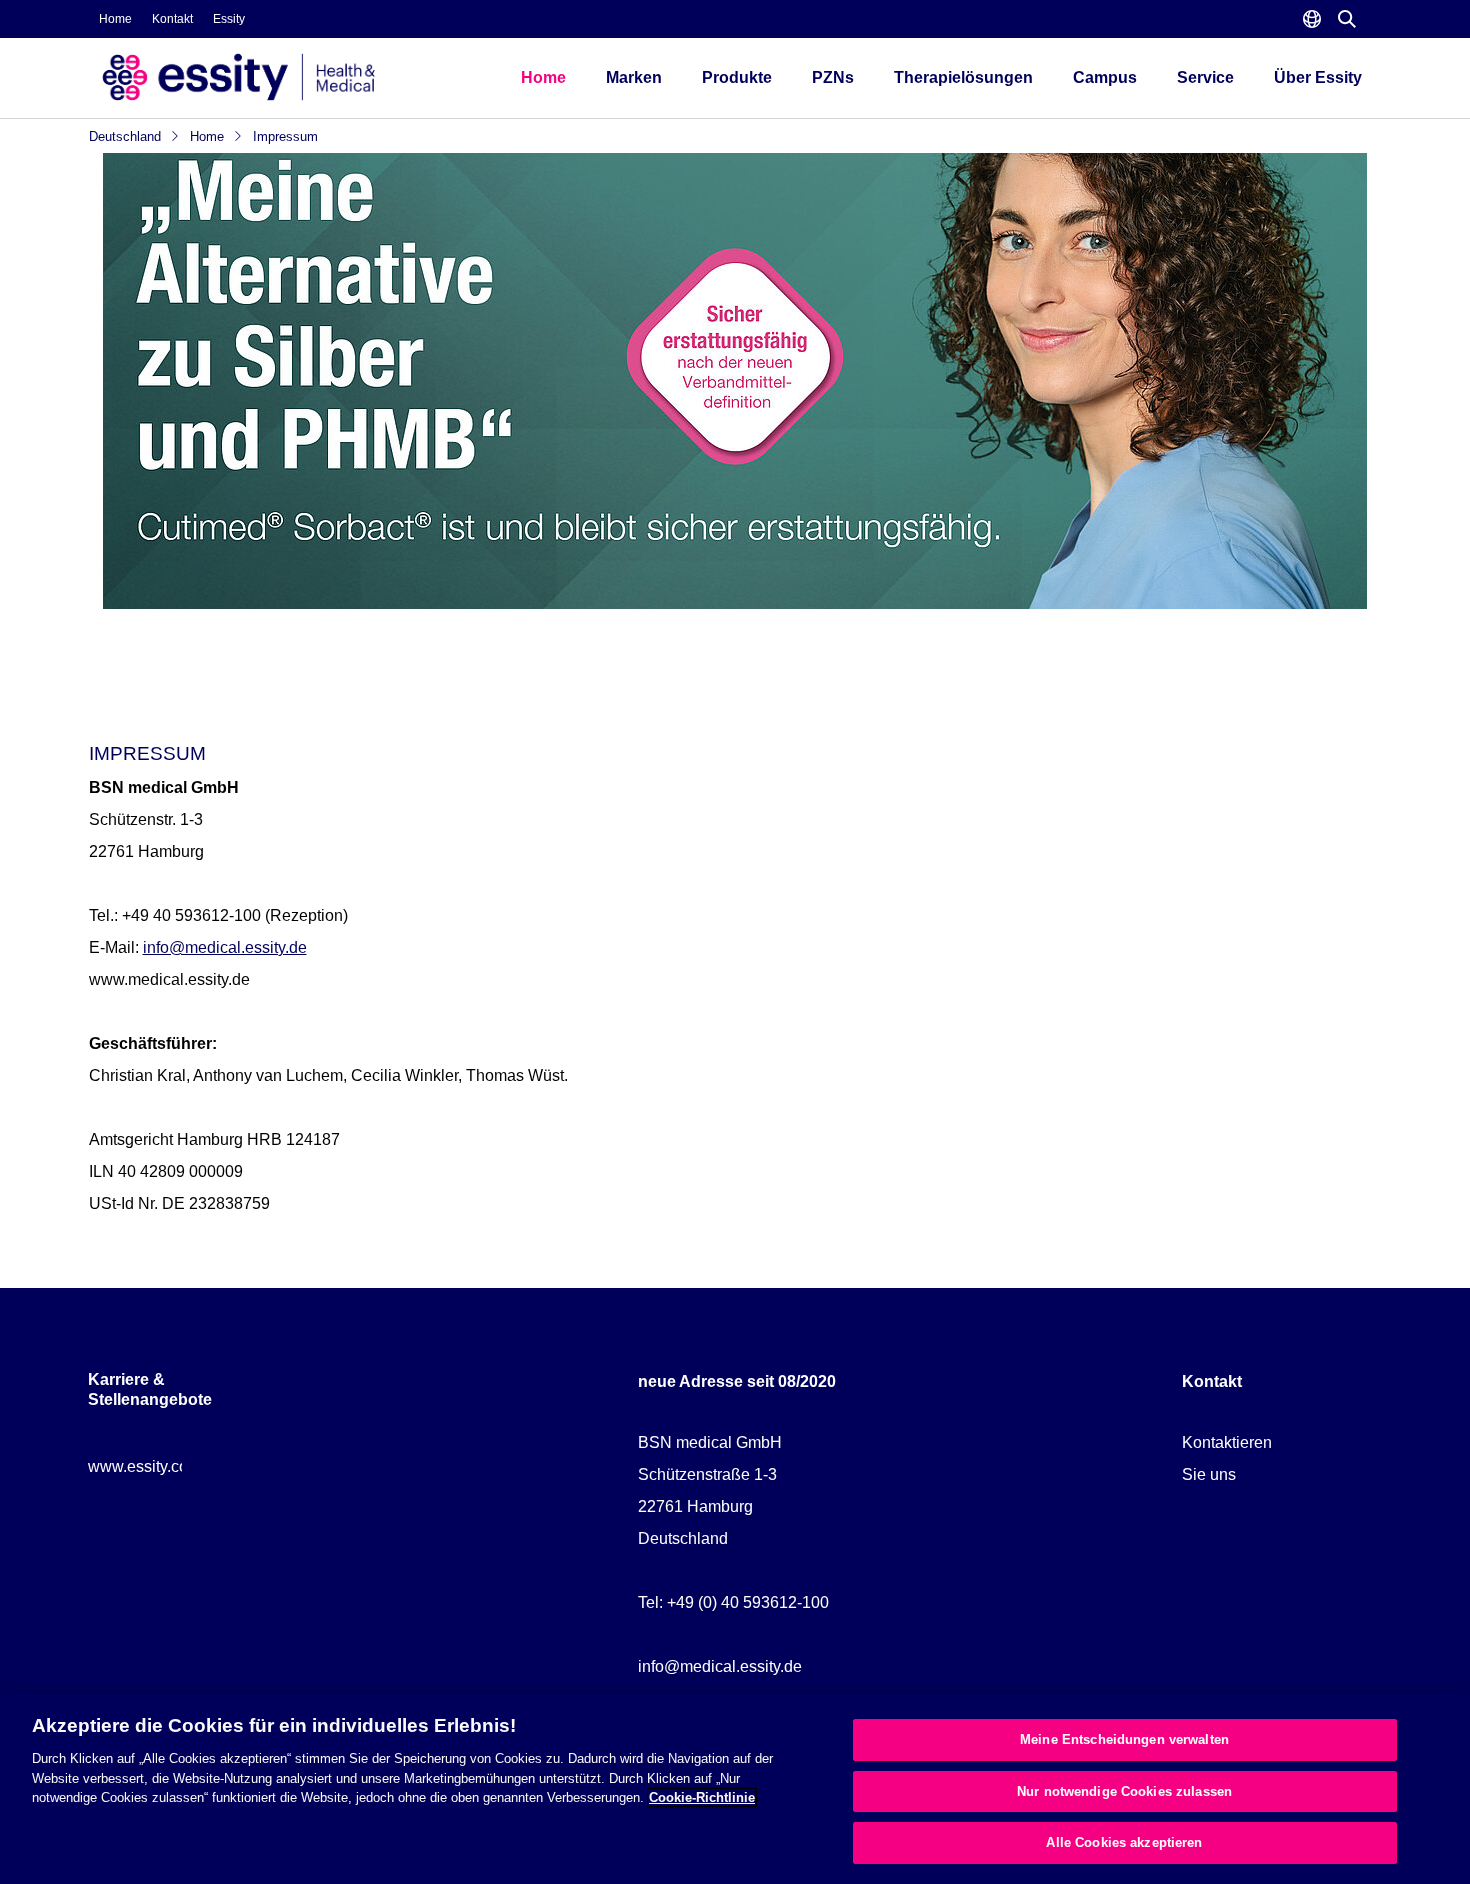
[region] (735, 1789)
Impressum (285, 136)
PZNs (833, 77)
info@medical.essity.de (225, 947)
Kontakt (172, 19)
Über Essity (1318, 77)
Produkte (737, 77)
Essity (229, 19)
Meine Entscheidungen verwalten (1124, 1739)
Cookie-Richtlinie (702, 1797)
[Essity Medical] (285, 77)
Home (115, 19)
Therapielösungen (963, 77)
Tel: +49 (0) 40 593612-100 (733, 1602)
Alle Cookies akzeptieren (1124, 1842)
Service (1205, 77)
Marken (634, 77)
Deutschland (127, 136)
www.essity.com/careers (173, 1466)
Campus (1105, 77)
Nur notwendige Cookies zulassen (1124, 1791)
